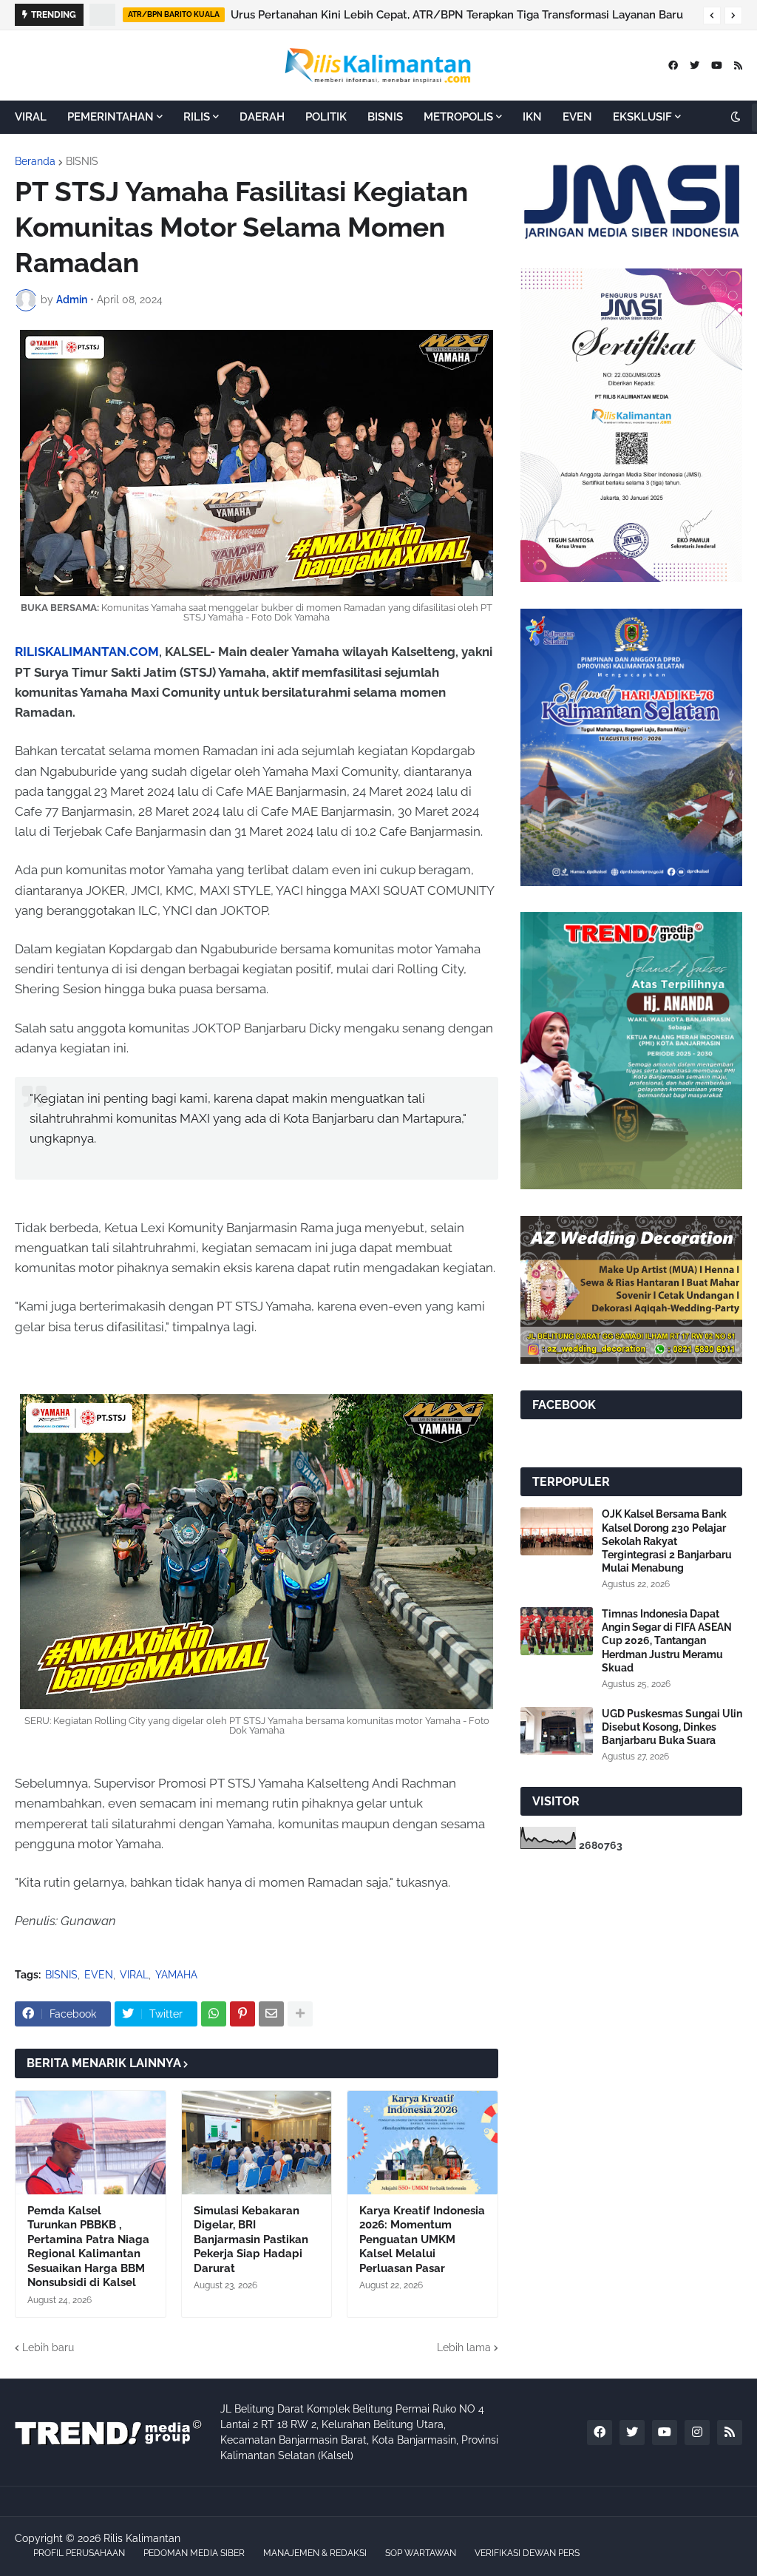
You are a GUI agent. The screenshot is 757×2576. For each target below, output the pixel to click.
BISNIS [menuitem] (385, 117)
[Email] (271, 2014)
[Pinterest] (242, 2014)
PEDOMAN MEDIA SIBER (194, 2553)
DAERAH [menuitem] (262, 117)
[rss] (738, 65)
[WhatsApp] (214, 2014)
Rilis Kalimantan (142, 2538)
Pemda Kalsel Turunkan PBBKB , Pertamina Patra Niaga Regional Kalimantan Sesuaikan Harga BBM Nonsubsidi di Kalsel (88, 2247)
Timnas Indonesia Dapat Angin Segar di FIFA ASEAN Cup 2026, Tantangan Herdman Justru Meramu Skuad (667, 1641)
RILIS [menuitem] (197, 117)
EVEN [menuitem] (577, 117)
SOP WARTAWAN (421, 2553)
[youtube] (717, 65)
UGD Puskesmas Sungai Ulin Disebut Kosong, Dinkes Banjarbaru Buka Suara (672, 1727)
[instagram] (697, 2433)
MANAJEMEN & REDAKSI (315, 2553)
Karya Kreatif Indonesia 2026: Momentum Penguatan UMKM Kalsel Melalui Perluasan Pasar (422, 2239)
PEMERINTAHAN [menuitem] (111, 117)
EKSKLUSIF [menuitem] (642, 117)
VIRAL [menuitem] (31, 117)
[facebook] (673, 65)
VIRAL (134, 1975)
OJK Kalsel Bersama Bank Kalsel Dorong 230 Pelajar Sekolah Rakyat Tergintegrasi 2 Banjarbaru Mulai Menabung (667, 1541)
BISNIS (82, 161)
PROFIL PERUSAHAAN (79, 2553)
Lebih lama (464, 2347)
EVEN (99, 1975)
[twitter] (695, 65)
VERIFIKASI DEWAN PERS (527, 2553)
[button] (712, 16)
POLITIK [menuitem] (326, 117)
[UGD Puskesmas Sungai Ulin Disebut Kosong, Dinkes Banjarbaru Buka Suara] (557, 1731)
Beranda (35, 161)
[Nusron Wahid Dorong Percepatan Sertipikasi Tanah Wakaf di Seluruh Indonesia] (103, 15)
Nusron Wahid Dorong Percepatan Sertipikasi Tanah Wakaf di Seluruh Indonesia (440, 15)
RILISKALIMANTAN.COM (87, 652)
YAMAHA (176, 1975)
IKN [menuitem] (532, 117)
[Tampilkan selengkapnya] (300, 2014)
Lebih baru (48, 2347)
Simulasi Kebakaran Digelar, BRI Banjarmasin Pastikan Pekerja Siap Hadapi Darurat (251, 2239)
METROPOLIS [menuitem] (458, 117)
